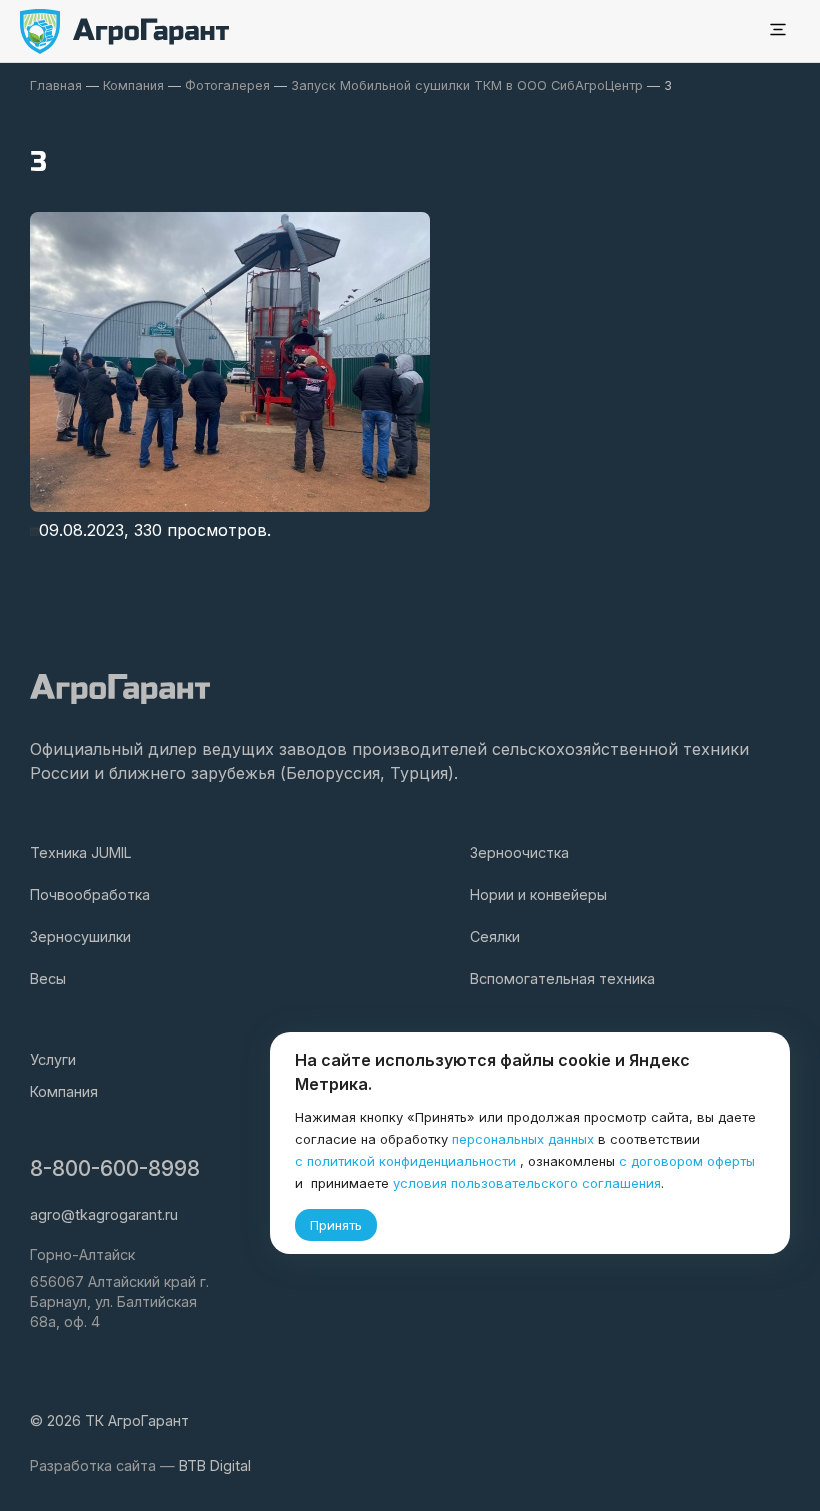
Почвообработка (90, 894)
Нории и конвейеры (538, 894)
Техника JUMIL (81, 852)
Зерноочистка (519, 852)
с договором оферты (687, 1161)
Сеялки (495, 936)
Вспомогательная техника (562, 978)
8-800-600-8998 (115, 1168)
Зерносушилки (80, 936)
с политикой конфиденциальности (405, 1161)
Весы (48, 978)
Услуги (53, 1059)
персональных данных (523, 1139)
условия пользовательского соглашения (527, 1183)
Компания (64, 1091)
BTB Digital (215, 1465)
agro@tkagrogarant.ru (104, 1214)
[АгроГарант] (125, 31)
